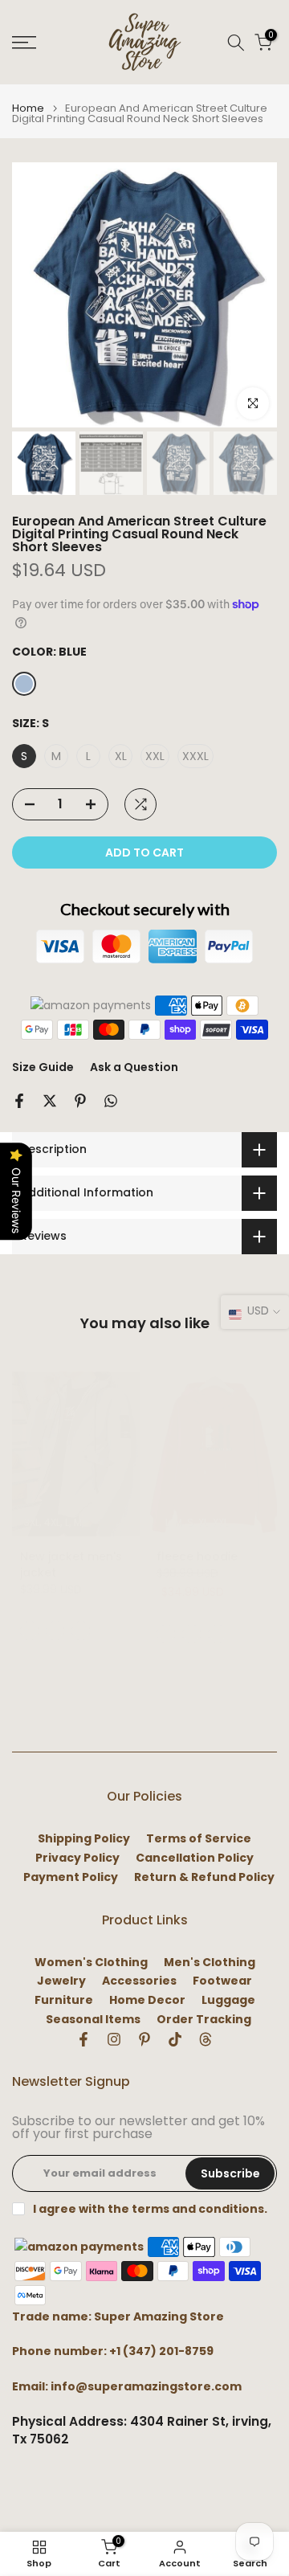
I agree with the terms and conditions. (150, 2209)
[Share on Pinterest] (80, 1101)
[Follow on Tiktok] (175, 2039)
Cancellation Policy (195, 1858)
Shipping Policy (84, 1839)
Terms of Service (199, 1839)
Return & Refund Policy (204, 1877)
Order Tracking (204, 2020)
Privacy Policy (77, 1858)
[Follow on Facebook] (83, 2039)
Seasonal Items (93, 2020)
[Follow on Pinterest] (144, 2039)
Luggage (228, 2000)
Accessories (139, 1981)
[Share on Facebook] (19, 1101)
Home (28, 108)
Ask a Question (134, 1067)
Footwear (222, 1981)
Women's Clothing (91, 1963)
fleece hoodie (197, 1556)
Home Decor (147, 2000)
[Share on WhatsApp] (111, 1101)
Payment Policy (71, 1877)
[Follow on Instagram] (114, 2039)
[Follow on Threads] (206, 2039)
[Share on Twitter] (50, 1101)
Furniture (64, 2000)
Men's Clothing (210, 1963)
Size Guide (43, 1067)
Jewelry (61, 1981)
